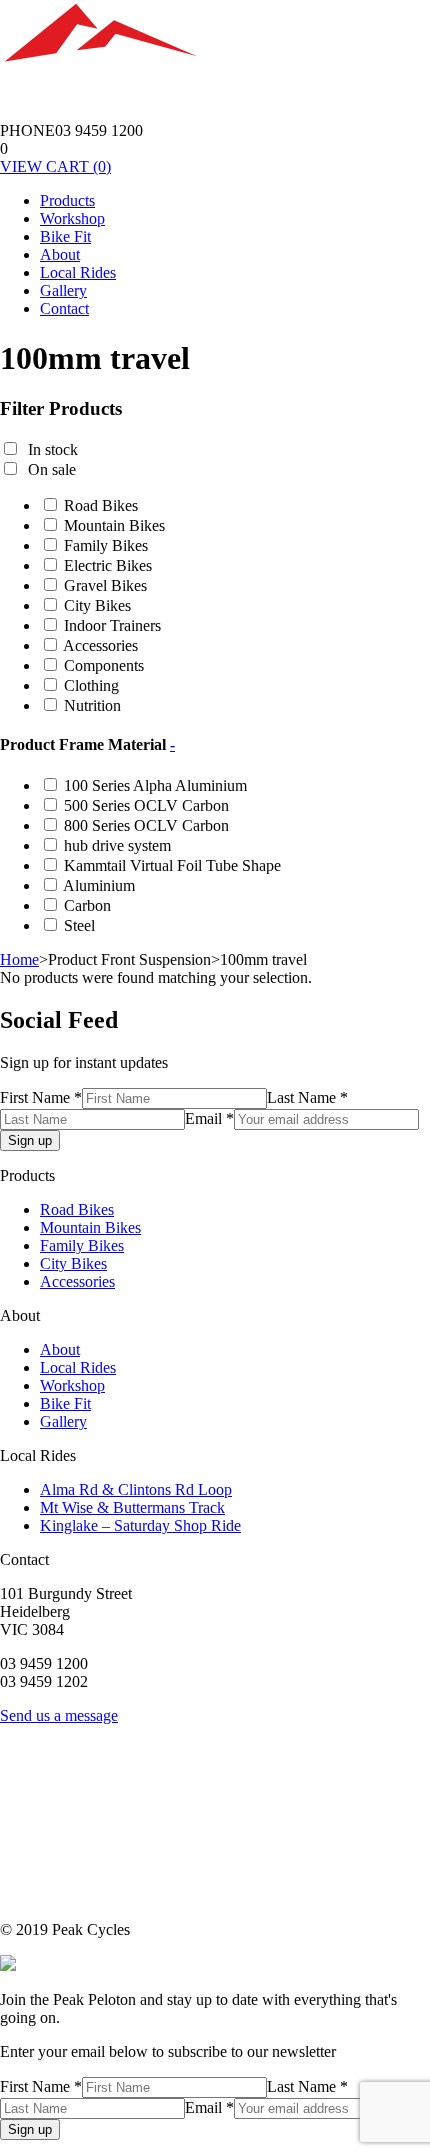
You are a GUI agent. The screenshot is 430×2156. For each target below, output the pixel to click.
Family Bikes (106, 545)
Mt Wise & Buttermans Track (132, 1507)
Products (67, 200)
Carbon (87, 905)
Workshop (72, 218)
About (60, 254)
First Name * (41, 1097)
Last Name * (307, 1097)
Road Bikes (101, 505)
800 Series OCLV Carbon (146, 825)
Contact (64, 308)
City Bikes (97, 605)
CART (55, 166)
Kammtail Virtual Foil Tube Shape (172, 865)
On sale (52, 469)
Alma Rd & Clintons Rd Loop (136, 1489)
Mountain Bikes (114, 525)
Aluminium (99, 885)
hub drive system (117, 845)
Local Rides (78, 272)
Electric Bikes (108, 565)
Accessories (100, 645)
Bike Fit (65, 236)
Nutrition (92, 705)
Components (104, 665)
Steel (79, 925)
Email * (209, 1118)
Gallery (63, 290)
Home (19, 959)
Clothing (91, 685)
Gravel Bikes (105, 585)
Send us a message (59, 1715)
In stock (53, 449)
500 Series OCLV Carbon (146, 805)
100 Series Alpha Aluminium (155, 785)
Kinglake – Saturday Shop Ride (140, 1525)
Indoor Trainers (112, 625)
